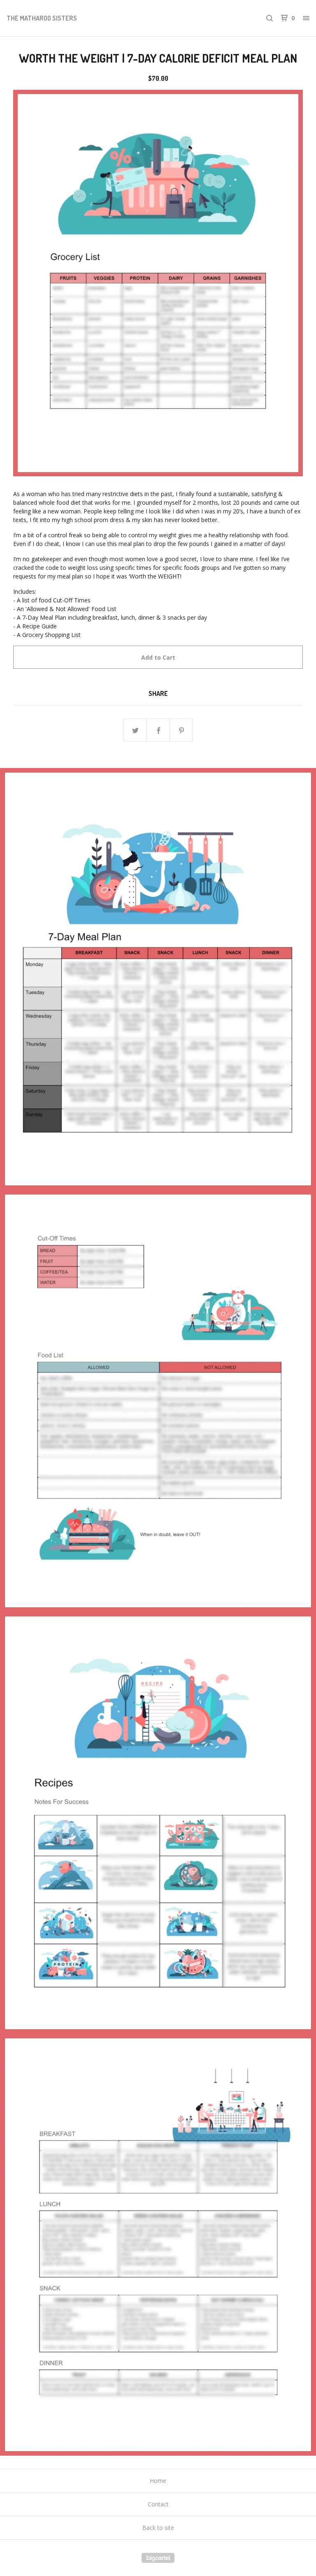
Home (158, 2481)
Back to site (158, 2528)
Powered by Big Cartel (158, 2558)
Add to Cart (158, 657)
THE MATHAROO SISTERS (42, 18)
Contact (158, 2504)
